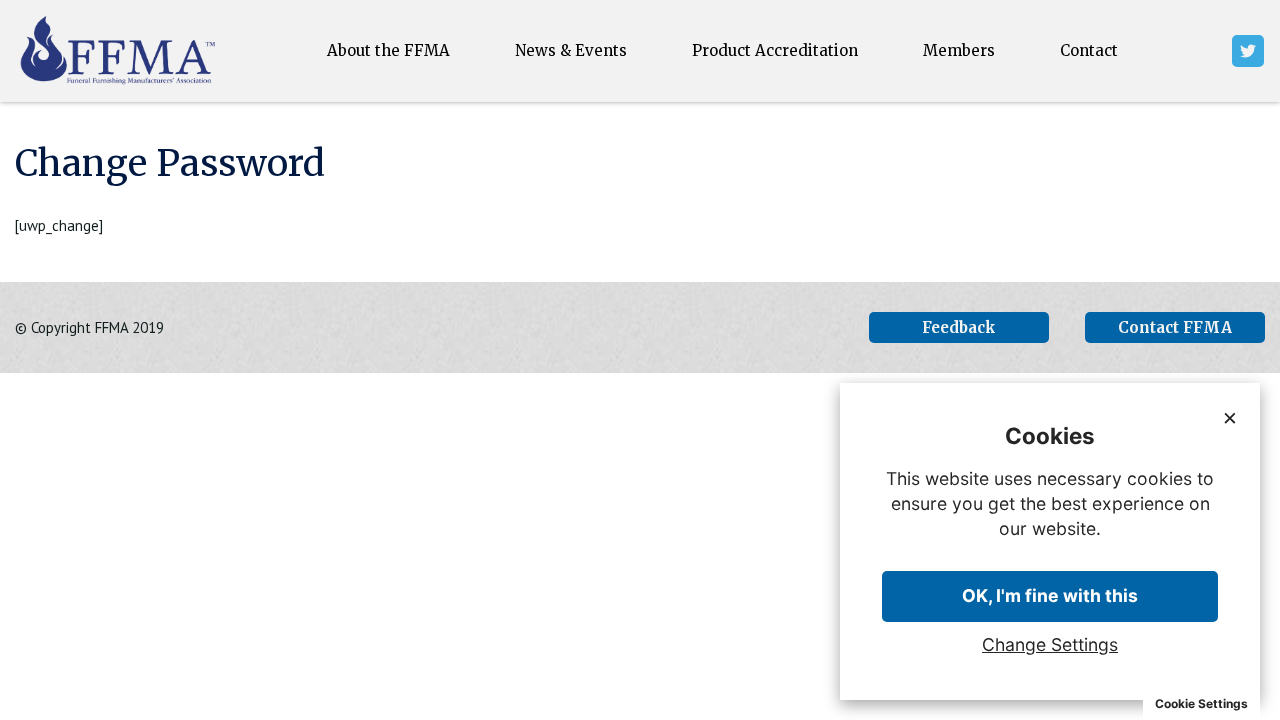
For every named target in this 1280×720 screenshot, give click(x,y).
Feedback (959, 327)
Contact (1089, 50)
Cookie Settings (1201, 703)
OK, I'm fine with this (1050, 595)
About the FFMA (388, 50)
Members (959, 50)
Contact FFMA (1175, 327)
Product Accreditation (775, 50)
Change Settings (1050, 644)
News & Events (571, 50)
